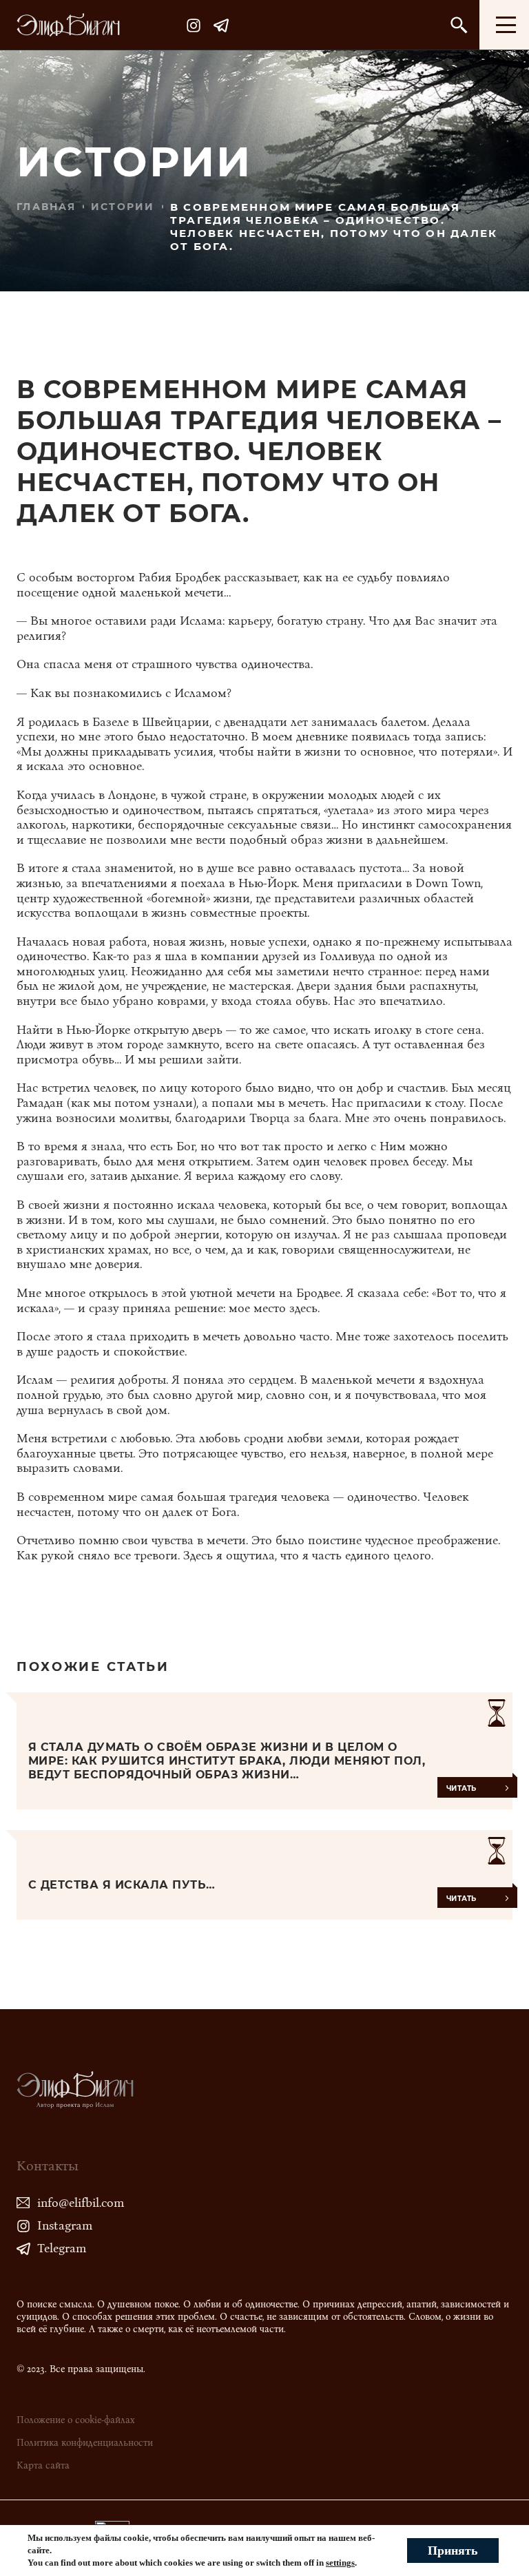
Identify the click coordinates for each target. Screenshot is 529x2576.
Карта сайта (43, 2465)
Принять (453, 2551)
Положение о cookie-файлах (76, 2420)
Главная (46, 207)
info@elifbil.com (81, 2203)
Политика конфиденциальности (85, 2443)
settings (340, 2563)
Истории (123, 207)
